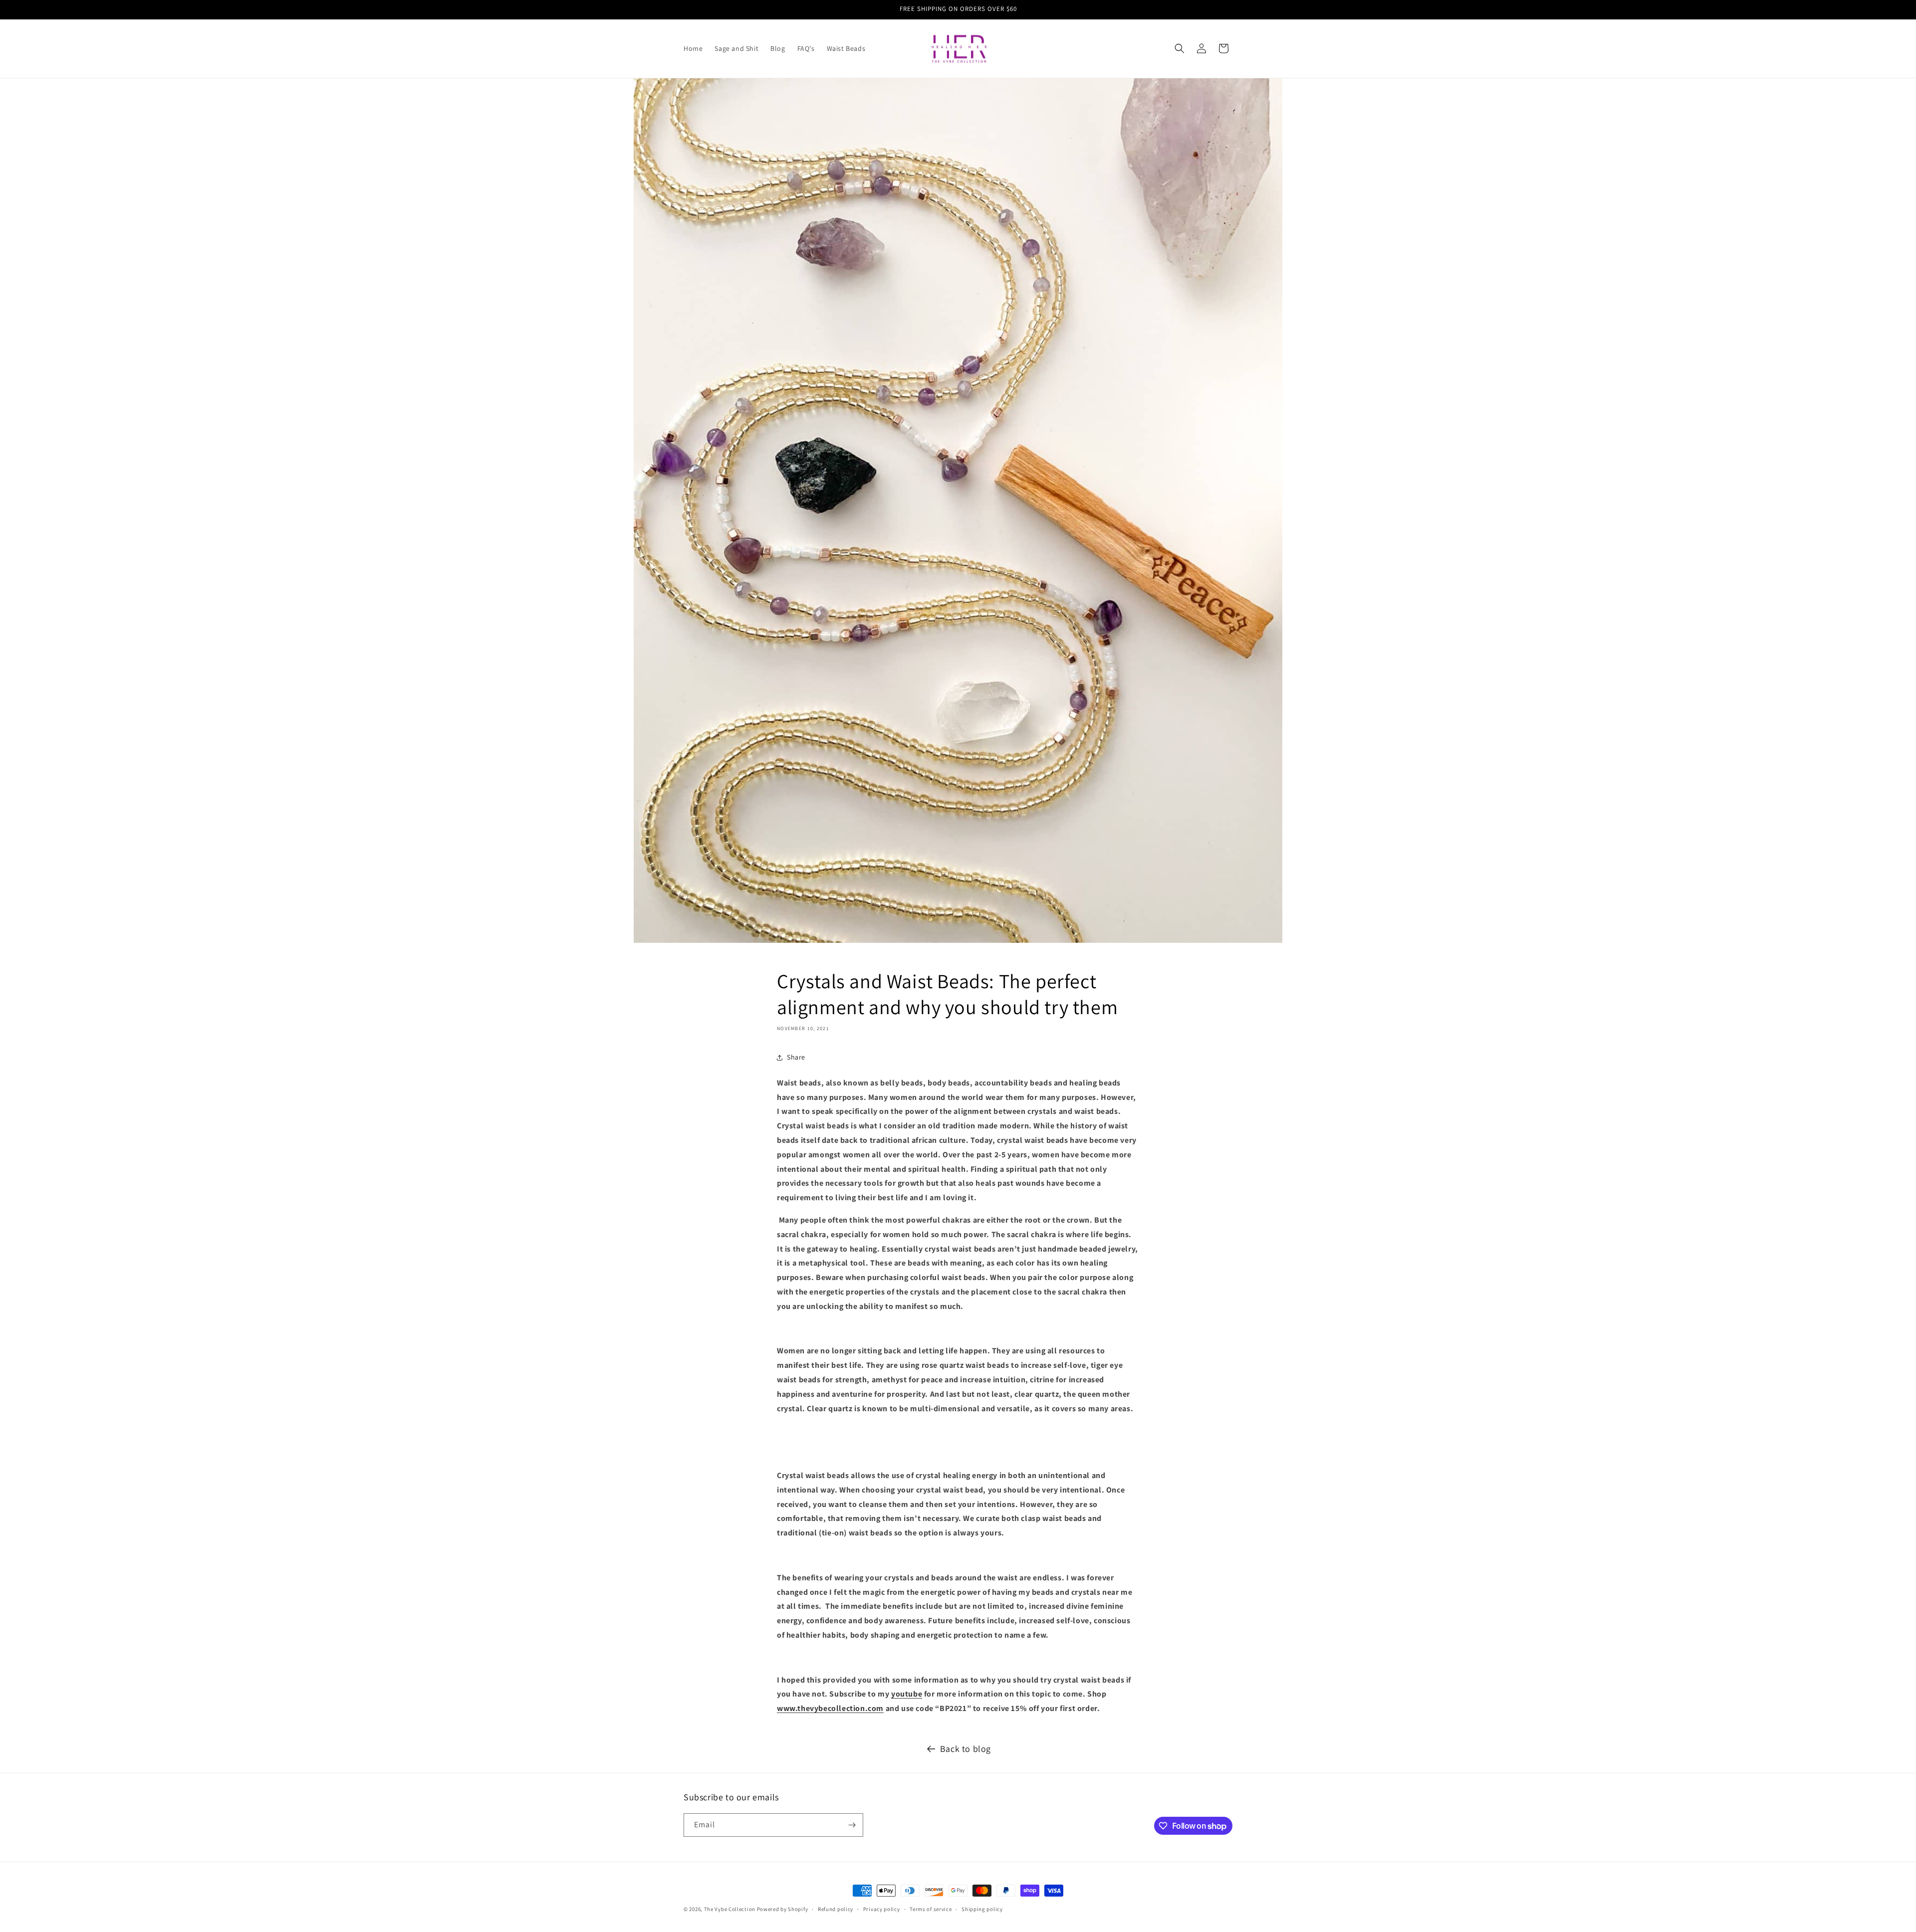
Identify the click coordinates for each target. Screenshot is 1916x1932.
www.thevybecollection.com (830, 1708)
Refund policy (836, 1909)
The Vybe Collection (730, 1909)
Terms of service (931, 1909)
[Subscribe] (852, 1825)
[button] (1180, 48)
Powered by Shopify (783, 1909)
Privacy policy (882, 1909)
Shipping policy (982, 1909)
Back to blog (965, 1749)
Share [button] (796, 1057)
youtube (907, 1694)
